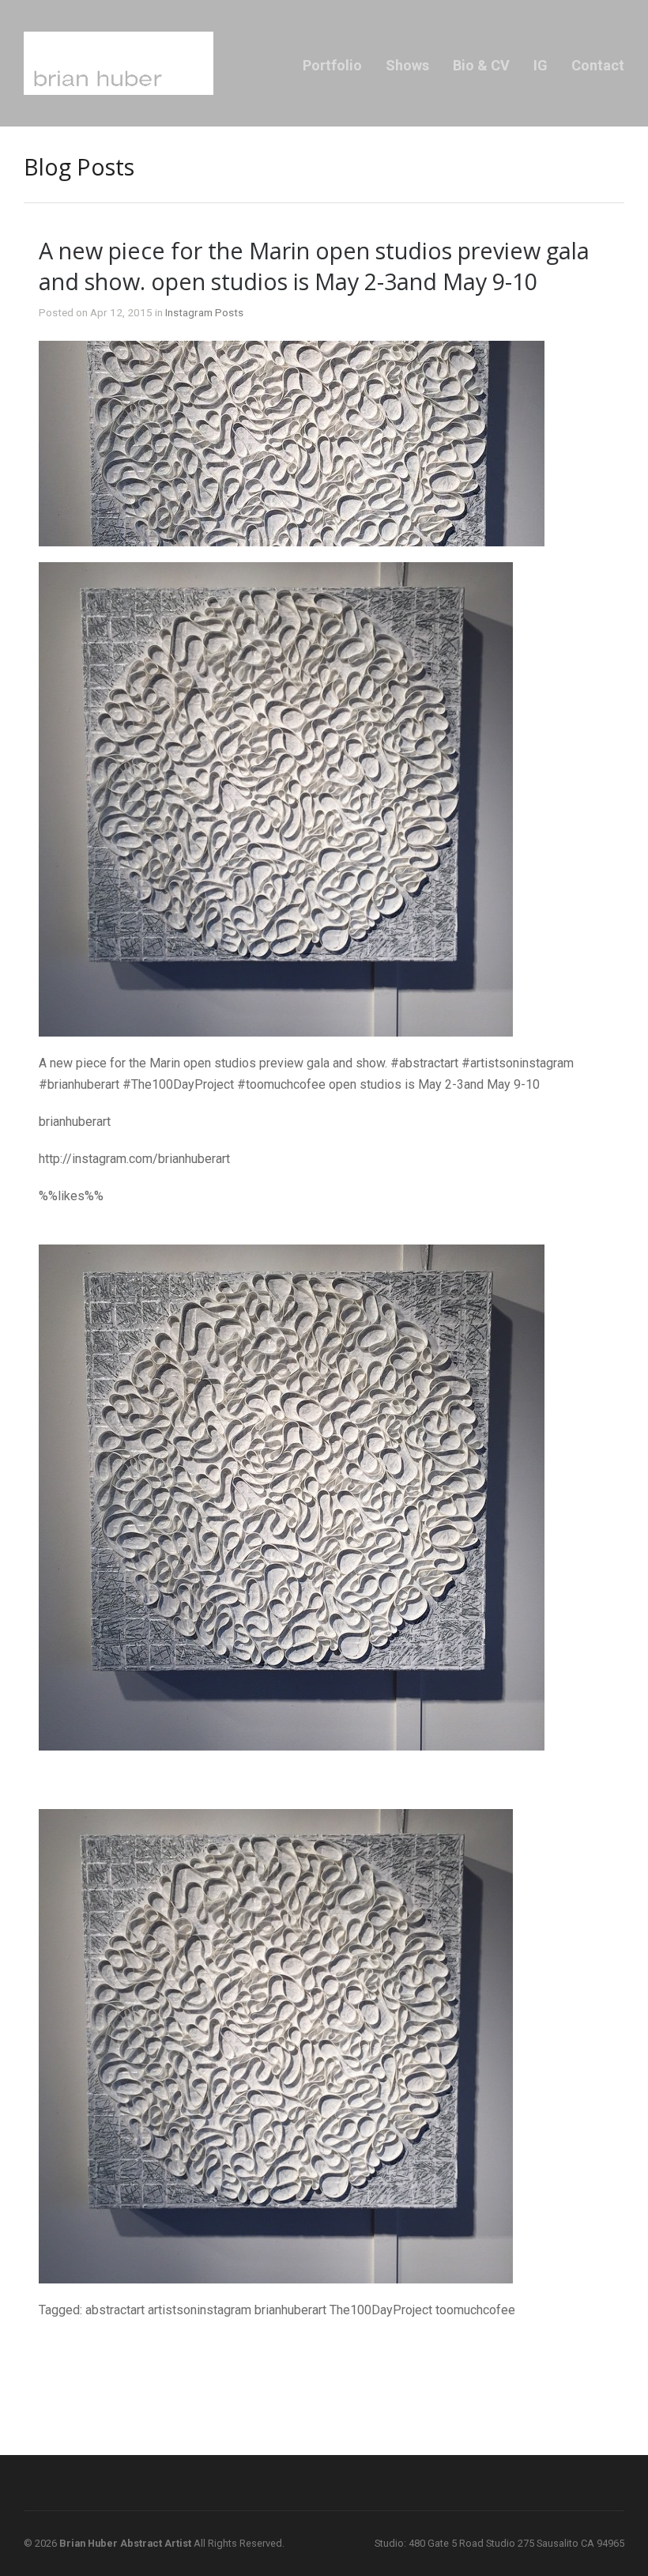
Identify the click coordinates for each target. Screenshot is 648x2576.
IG (541, 65)
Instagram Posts (204, 312)
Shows (407, 65)
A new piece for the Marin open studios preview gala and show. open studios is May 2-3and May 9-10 (314, 266)
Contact (598, 65)
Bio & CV (481, 65)
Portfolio (332, 65)
